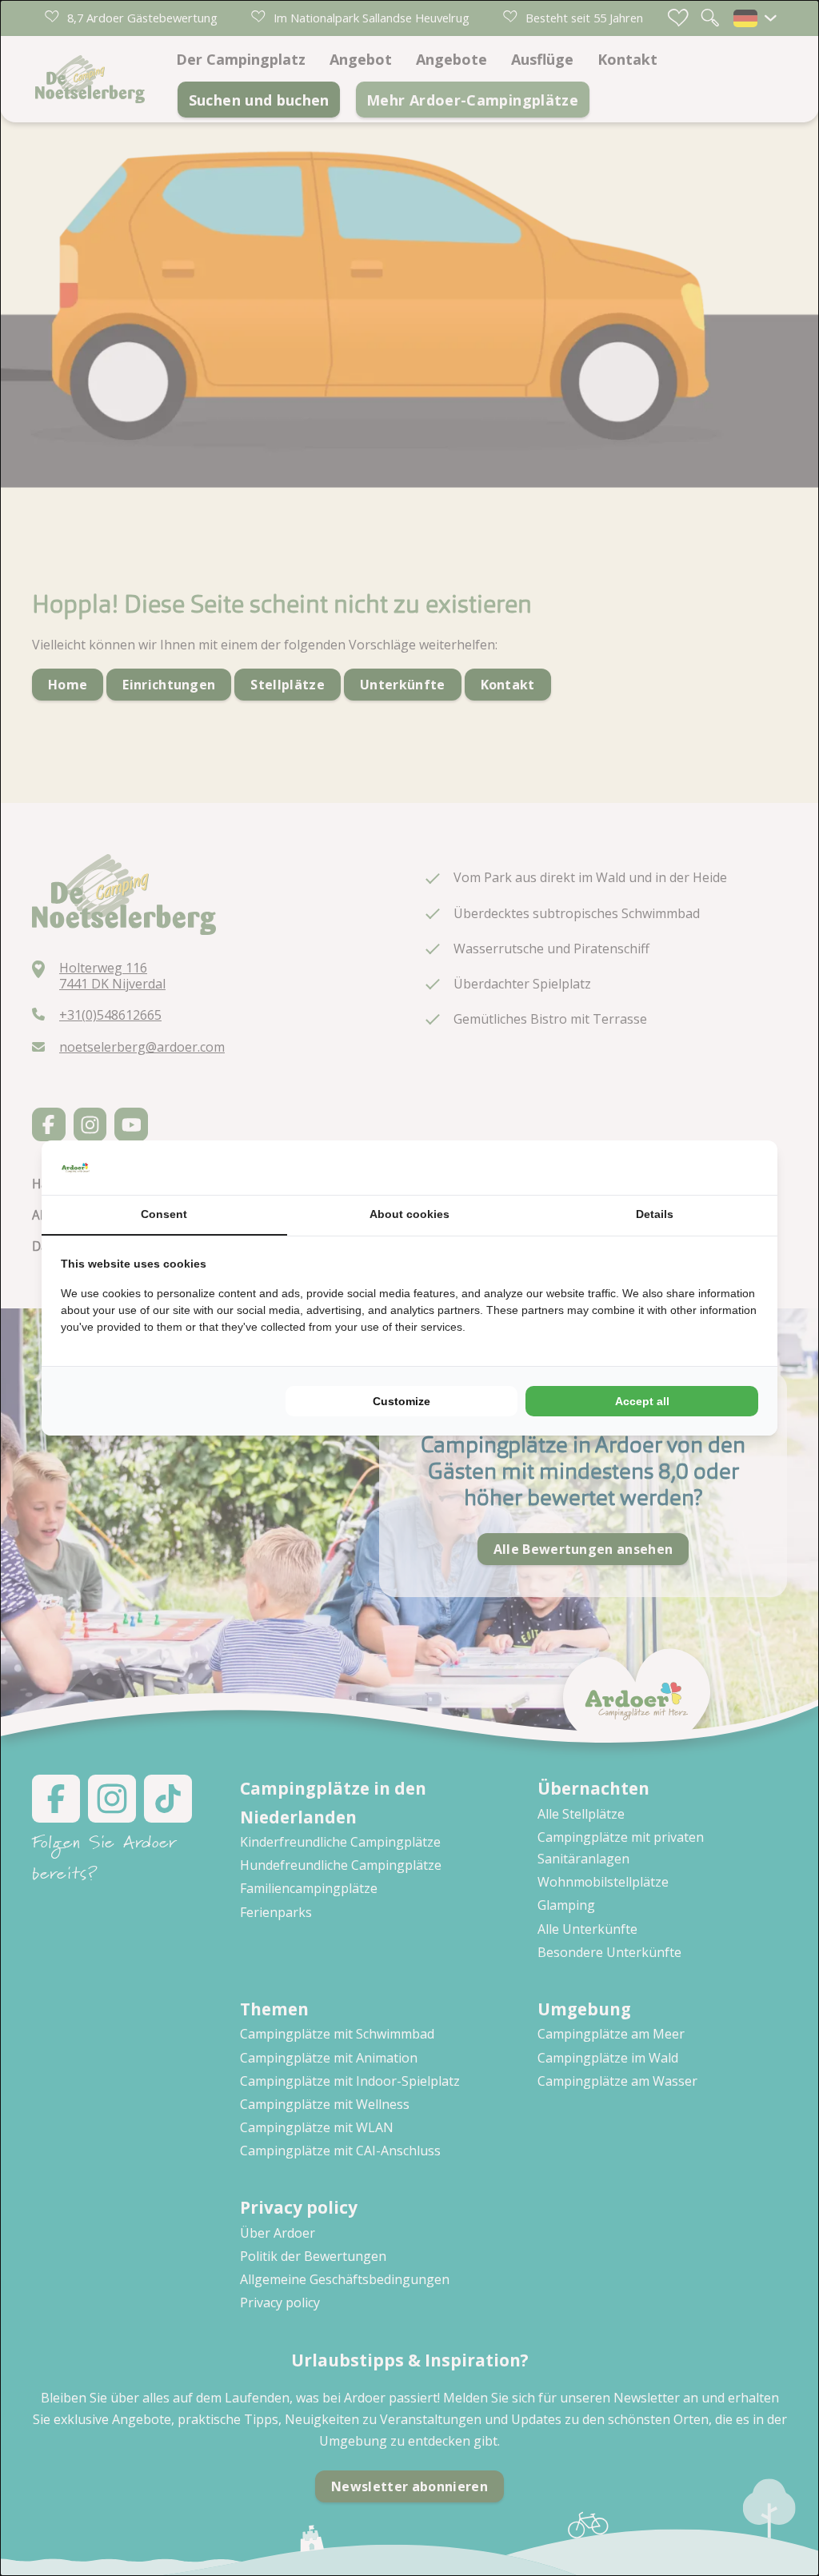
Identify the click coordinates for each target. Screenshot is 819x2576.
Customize (402, 1401)
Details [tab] (655, 1214)
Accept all (642, 1401)
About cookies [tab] (409, 1214)
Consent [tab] (164, 1214)
